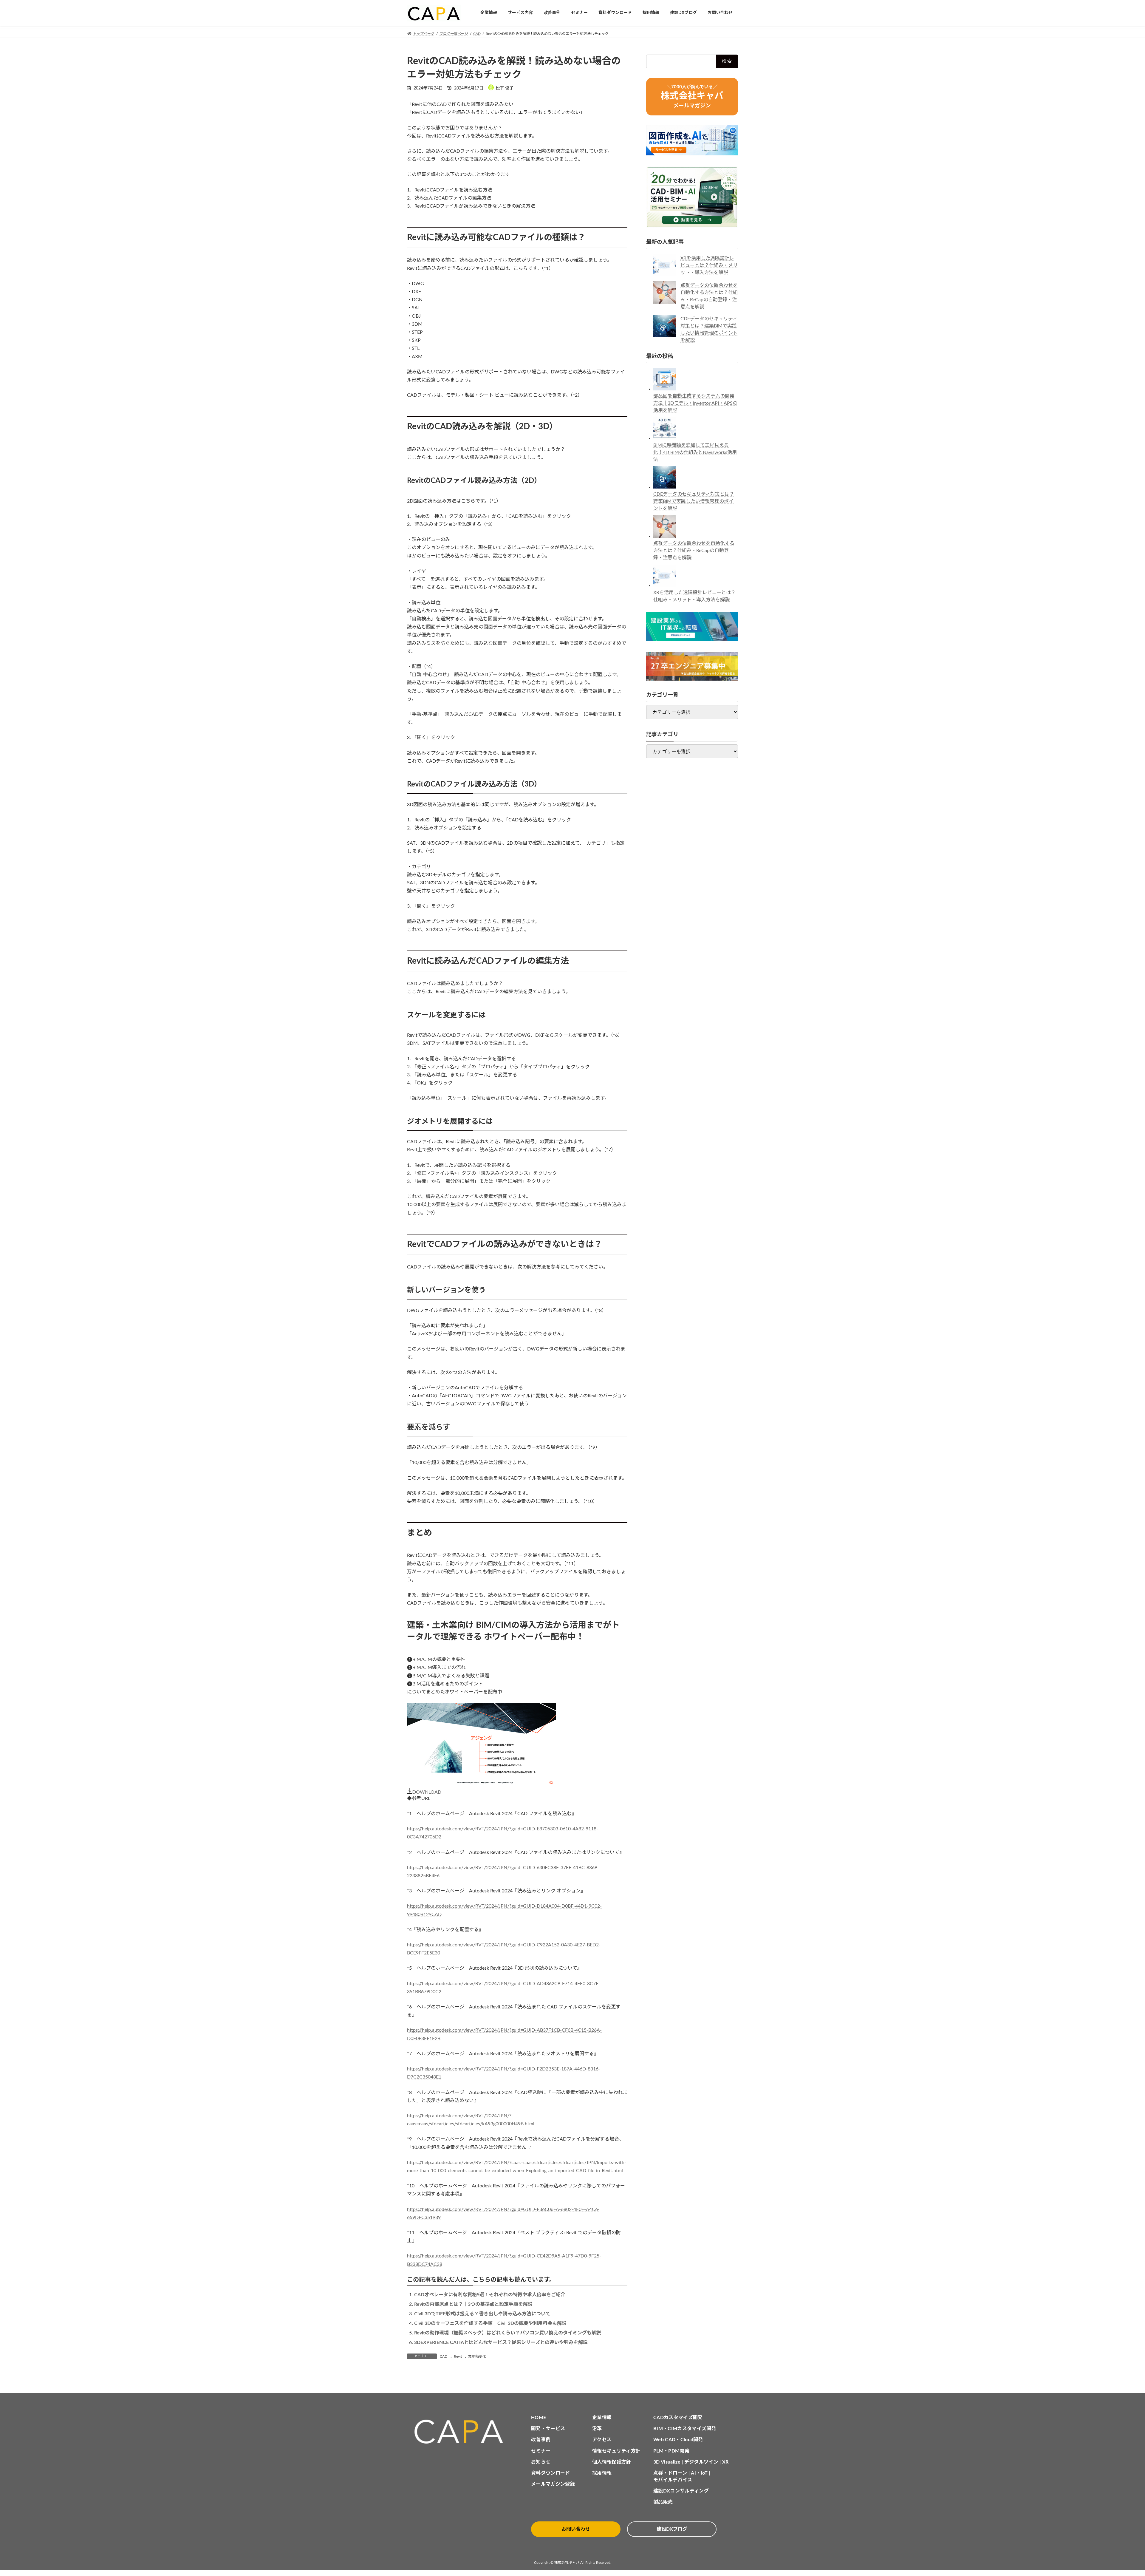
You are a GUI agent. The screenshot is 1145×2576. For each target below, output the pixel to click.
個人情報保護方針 (612, 2462)
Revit (458, 2356)
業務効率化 (477, 2356)
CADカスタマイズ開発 (678, 2418)
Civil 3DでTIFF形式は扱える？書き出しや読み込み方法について (482, 2314)
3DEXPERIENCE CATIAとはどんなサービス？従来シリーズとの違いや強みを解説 (501, 2342)
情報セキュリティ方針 (616, 2451)
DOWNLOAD (427, 1792)
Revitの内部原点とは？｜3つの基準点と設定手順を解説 (473, 2304)
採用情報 (602, 2473)
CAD (444, 2356)
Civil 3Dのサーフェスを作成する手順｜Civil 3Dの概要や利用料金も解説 (490, 2323)
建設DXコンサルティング (681, 2491)
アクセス (602, 2440)
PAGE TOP (1115, 2493)
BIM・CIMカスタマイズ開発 (685, 2429)
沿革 (597, 2429)
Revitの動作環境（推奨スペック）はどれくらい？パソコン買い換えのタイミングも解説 (508, 2333)
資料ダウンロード (551, 2473)
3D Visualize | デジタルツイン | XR (691, 2462)
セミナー (541, 2451)
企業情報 (602, 2418)
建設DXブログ (672, 2529)
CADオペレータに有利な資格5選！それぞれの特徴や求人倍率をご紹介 (490, 2295)
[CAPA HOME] (462, 2432)
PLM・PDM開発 (671, 2451)
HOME (539, 2418)
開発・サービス (548, 2429)
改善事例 (541, 2440)
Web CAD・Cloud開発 (678, 2440)
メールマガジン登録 (553, 2484)
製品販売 (663, 2502)
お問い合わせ (576, 2529)
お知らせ (541, 2462)
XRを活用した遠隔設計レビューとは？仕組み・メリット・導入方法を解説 (709, 265)
